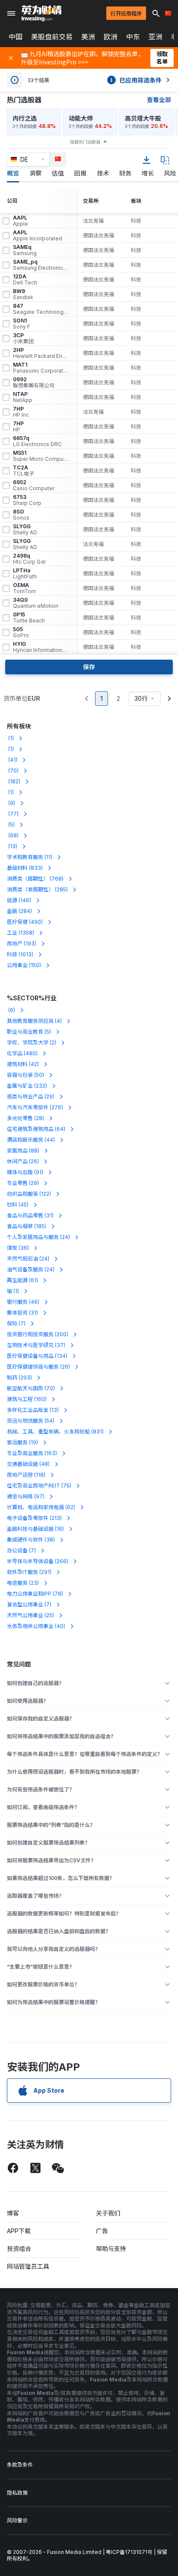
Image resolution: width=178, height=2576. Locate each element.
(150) (24, 965)
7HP (21, 412)
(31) (30, 1215)
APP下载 (19, 2231)
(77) (13, 814)
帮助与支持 (111, 2249)
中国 (16, 37)
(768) (35, 879)
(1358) (21, 933)
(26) (23, 1161)
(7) (16, 1323)
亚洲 (156, 37)
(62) (41, 1507)
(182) (14, 781)
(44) (31, 1140)
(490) (25, 922)
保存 (89, 667)
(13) (12, 846)
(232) (27, 1086)
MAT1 (41, 368)
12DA (25, 280)
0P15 (29, 618)
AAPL (21, 221)
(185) (27, 1226)
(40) (36, 1626)
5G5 (21, 632)
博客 (13, 2213)
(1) (10, 738)
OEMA (24, 588)
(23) (23, 1583)
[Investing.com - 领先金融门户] (41, 13)
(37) (36, 1345)
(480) (22, 1053)
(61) (22, 1280)
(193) (22, 943)
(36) (18, 1248)
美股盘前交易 (52, 37)
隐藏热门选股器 (85, 142)
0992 (34, 383)
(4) (34, 1021)
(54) (31, 1421)
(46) (23, 1302)
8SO (21, 515)
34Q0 (36, 603)
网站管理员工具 (28, 2266)
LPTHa (25, 574)
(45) (18, 1205)
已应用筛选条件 (136, 80)
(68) (13, 835)
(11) (30, 857)
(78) (35, 1594)
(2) (32, 1042)
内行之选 (25, 118)
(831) (55, 1432)
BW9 (23, 294)
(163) (32, 1453)
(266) (38, 1561)
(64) (36, 1129)
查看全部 (159, 100)
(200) (38, 1334)
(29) (31, 1096)
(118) (26, 1475)
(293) (19, 1377)
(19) (22, 1442)
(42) (23, 1064)
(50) (25, 1075)
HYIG (41, 647)
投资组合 (19, 2249)
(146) (19, 900)
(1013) (20, 954)
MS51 (41, 456)
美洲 (88, 37)
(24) (38, 1237)
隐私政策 (17, 2493)
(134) (37, 1356)
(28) (25, 1118)
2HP (41, 353)
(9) (11, 803)
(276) (35, 1107)
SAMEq (25, 250)
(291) (29, 1572)
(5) (11, 825)
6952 (34, 485)
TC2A (24, 471)
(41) (12, 760)
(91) (25, 1172)
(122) (29, 1194)
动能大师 (81, 118)
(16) (35, 1529)
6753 (27, 500)
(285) (37, 889)
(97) (26, 1496)
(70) (13, 771)
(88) (23, 1151)
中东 (133, 37)
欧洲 (111, 37)
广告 (102, 2231)
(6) (11, 1010)
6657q (37, 441)
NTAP (23, 397)
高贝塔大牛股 (143, 118)
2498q (29, 559)
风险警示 (17, 2520)
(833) (25, 868)
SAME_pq (41, 265)
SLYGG (25, 530)
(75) (39, 1486)
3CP (23, 338)
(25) (30, 1615)
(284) (19, 911)
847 (41, 309)
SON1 (22, 324)
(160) (27, 1399)
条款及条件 (20, 2465)
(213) (34, 1518)
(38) (31, 1540)
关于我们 (108, 2213)
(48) (28, 1464)
